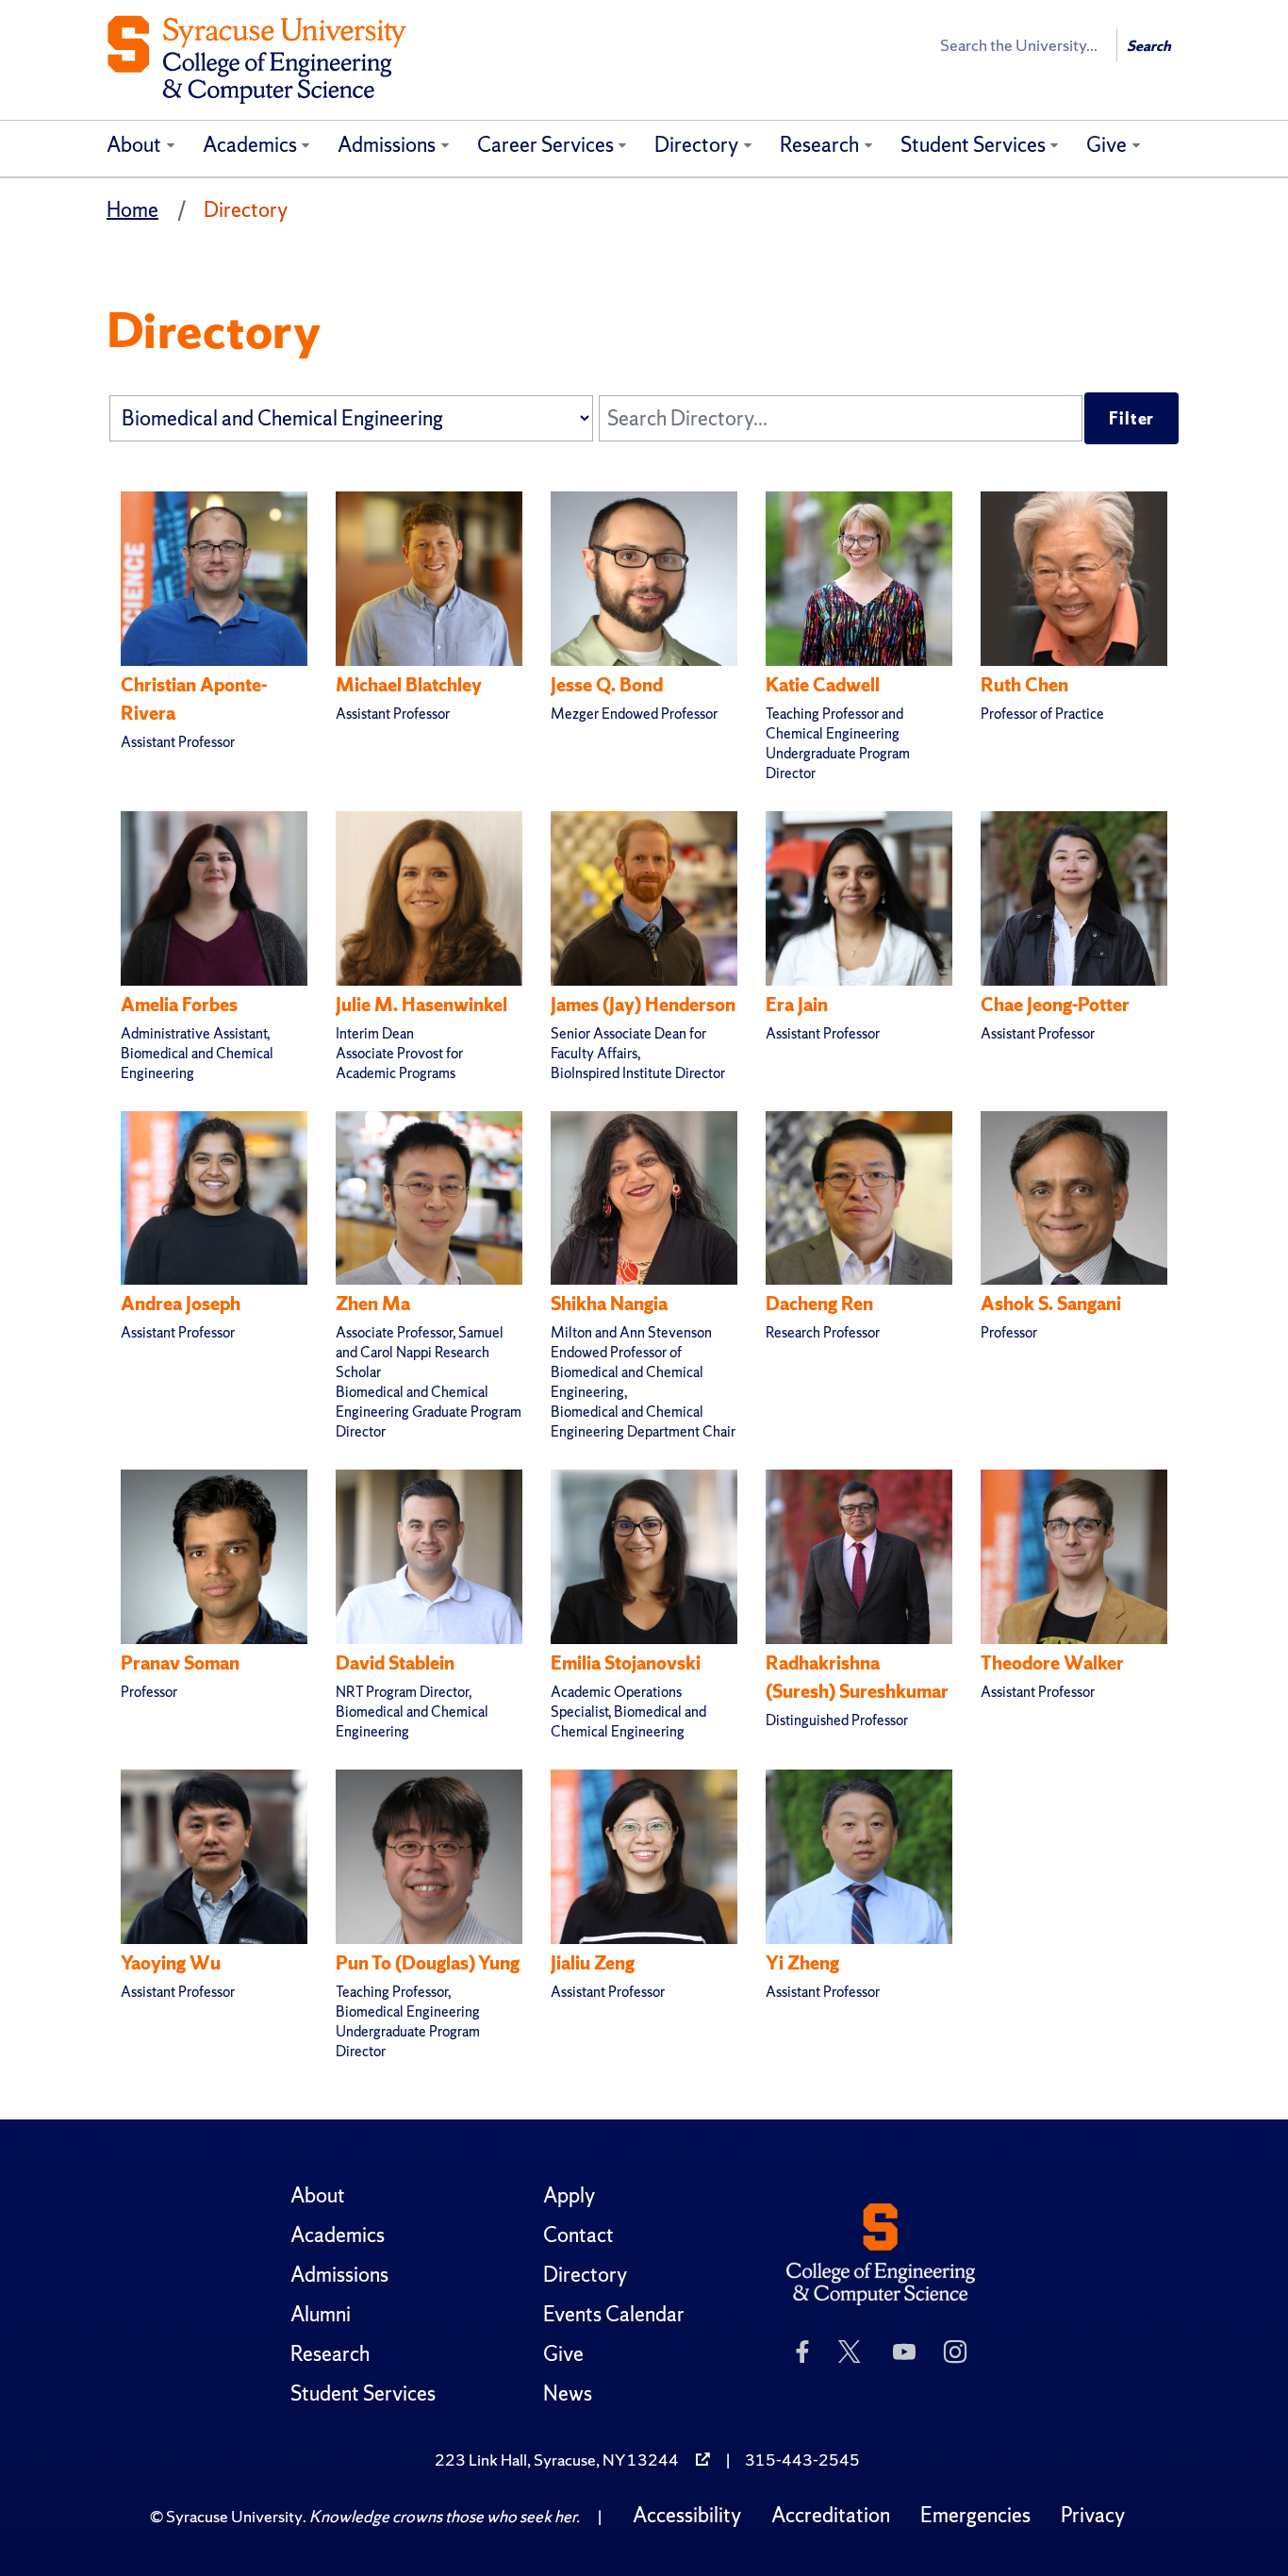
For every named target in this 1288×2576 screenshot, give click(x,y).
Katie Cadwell (823, 685)
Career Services (545, 145)
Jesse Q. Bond (607, 685)
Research (819, 145)
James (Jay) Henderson (643, 1005)
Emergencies (975, 2515)
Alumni (321, 2314)
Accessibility (687, 2515)
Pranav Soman (180, 1663)
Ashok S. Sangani (1051, 1304)
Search (1149, 46)
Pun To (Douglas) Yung (428, 1963)
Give (1106, 145)
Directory (696, 145)
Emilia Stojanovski (626, 1663)
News (568, 2393)
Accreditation (831, 2515)
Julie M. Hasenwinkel (421, 1005)
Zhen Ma (373, 1304)
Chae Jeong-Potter (1055, 1005)
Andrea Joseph (181, 1304)
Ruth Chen (1024, 685)
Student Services (973, 145)
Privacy (1093, 2515)
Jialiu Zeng (593, 1963)
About (134, 145)
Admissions (387, 145)
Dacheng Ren (819, 1304)
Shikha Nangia (609, 1304)
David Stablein (395, 1663)
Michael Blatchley (409, 685)
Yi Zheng (802, 1963)
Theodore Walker (1052, 1663)
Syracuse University (234, 2516)
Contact (578, 2235)
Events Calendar (614, 2314)
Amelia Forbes (179, 1005)
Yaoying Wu (171, 1963)
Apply (569, 2195)
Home (132, 210)
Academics (250, 145)
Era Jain (797, 1005)
